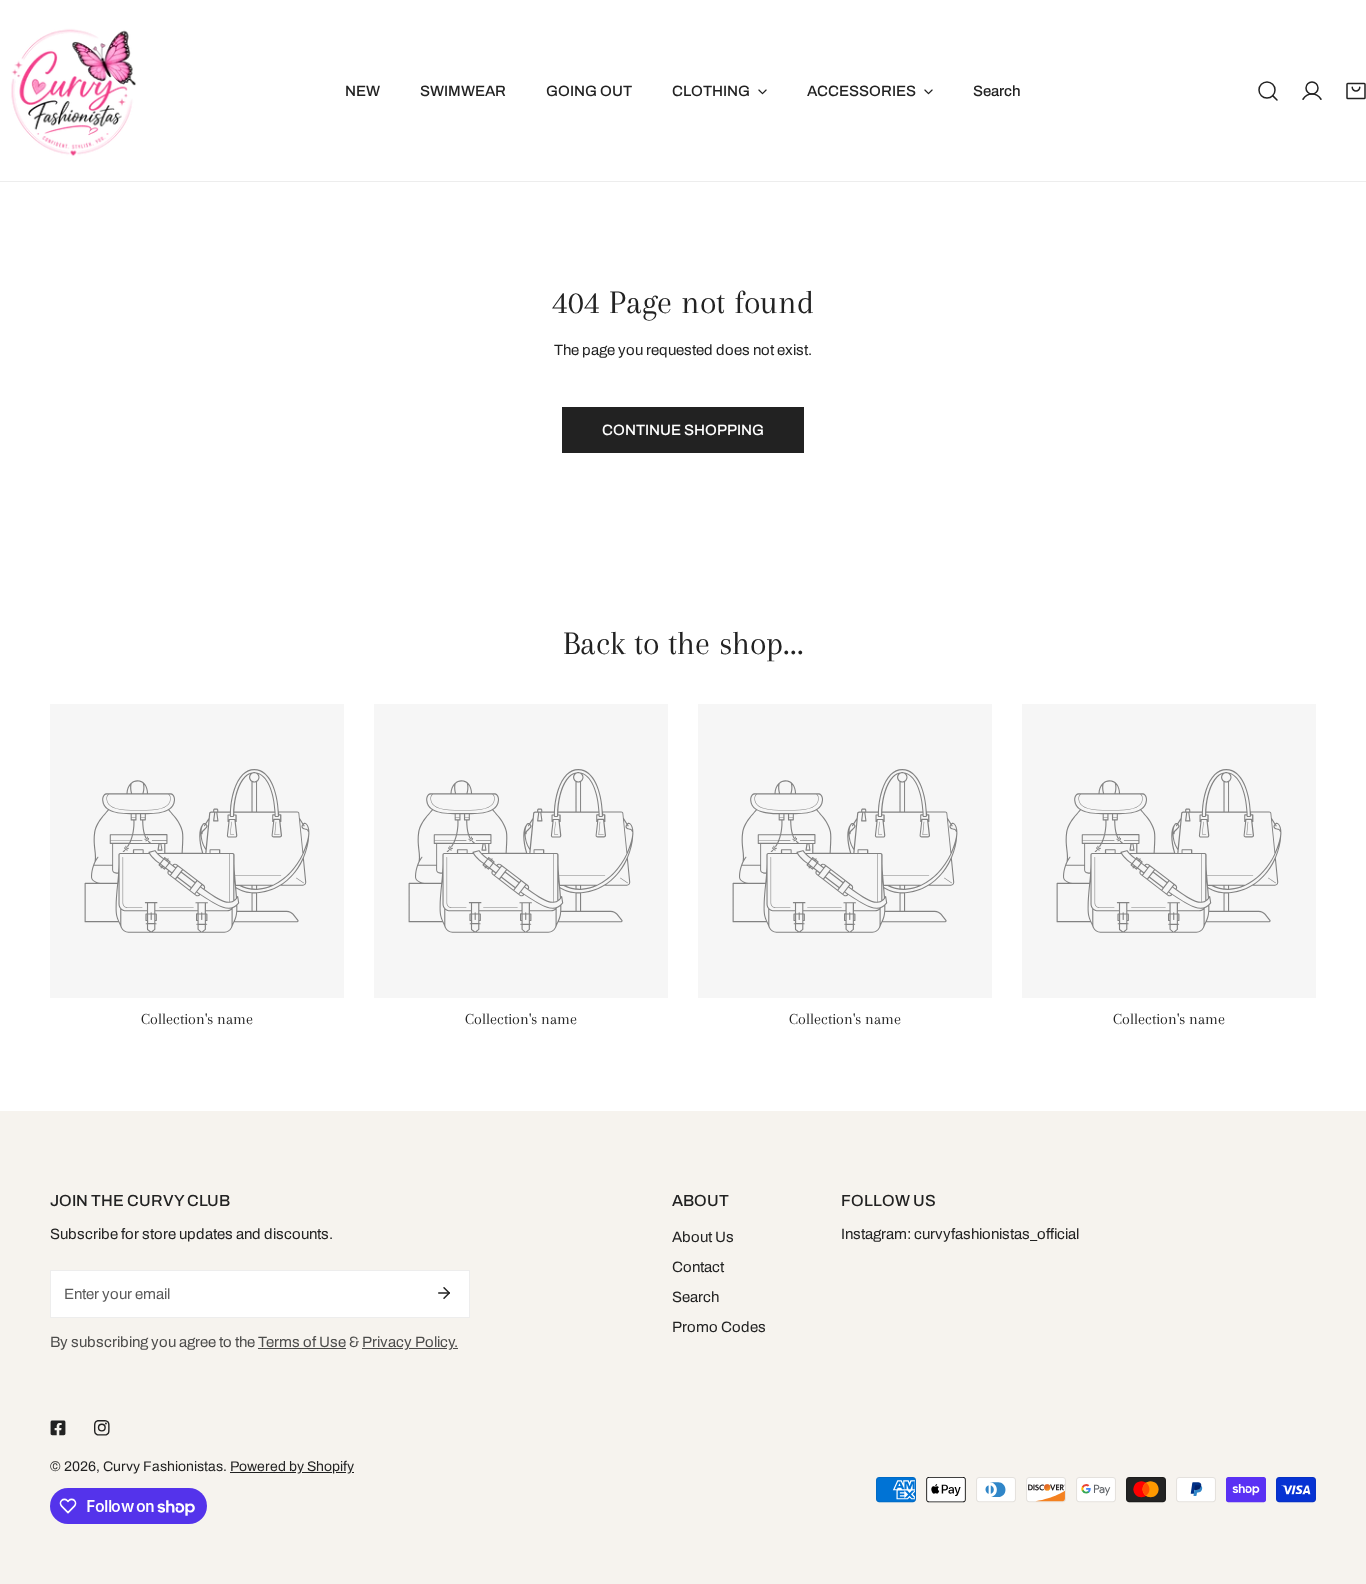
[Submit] (444, 1293)
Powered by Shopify (292, 1466)
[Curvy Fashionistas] (72, 90)
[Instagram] (102, 1428)
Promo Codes (719, 1327)
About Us (703, 1237)
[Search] (1268, 91)
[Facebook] (58, 1428)
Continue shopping (683, 430)
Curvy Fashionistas (163, 1466)
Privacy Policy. (410, 1342)
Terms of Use (302, 1342)
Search (695, 1297)
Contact (698, 1267)
